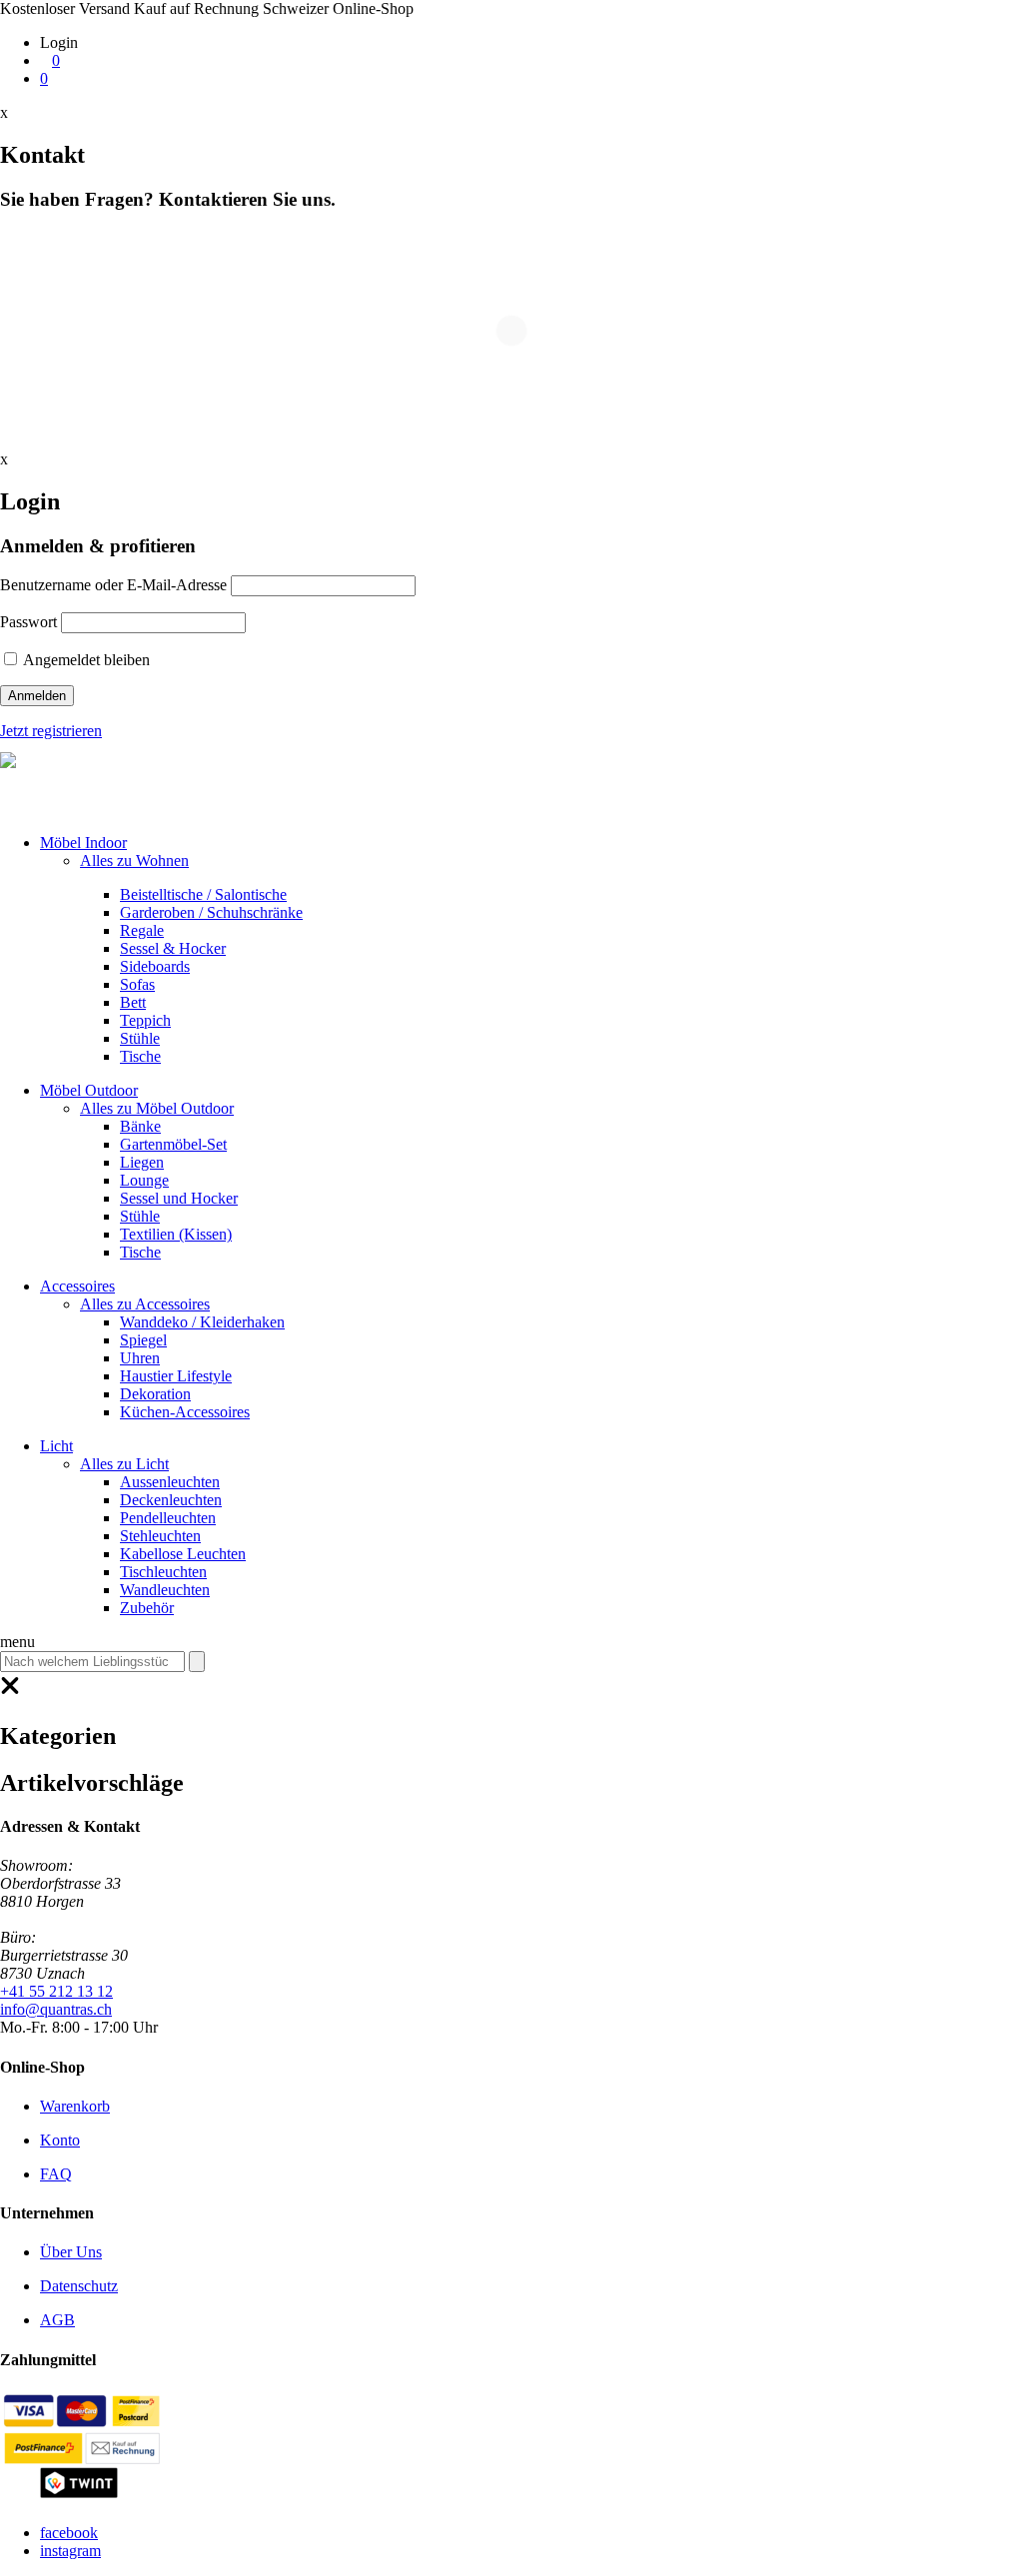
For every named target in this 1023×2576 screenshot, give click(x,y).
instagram (70, 2551)
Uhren (140, 1358)
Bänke (140, 1126)
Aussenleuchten (170, 1482)
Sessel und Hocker (179, 1198)
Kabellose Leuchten (183, 1554)
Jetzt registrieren (51, 731)
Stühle (140, 1038)
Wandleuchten (165, 1590)
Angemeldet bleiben (85, 660)
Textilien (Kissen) (176, 1234)
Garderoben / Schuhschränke (211, 912)
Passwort (28, 622)
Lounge (144, 1180)
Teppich (145, 1020)
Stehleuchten (160, 1536)
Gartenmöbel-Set (173, 1144)
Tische (140, 1056)
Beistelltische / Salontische (203, 894)
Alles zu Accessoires (145, 1304)
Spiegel (143, 1340)
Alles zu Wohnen (134, 860)
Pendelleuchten (168, 1518)
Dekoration (155, 1394)
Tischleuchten (163, 1572)
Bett (133, 1002)
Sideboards (155, 966)
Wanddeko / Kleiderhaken (202, 1322)
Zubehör (147, 1608)
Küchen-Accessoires (185, 1412)
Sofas (137, 984)
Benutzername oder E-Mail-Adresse (113, 585)
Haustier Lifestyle (176, 1376)
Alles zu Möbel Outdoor (157, 1108)
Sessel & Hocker (173, 948)
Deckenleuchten (171, 1500)
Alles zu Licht (124, 1464)
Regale (142, 930)
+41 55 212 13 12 (56, 1991)
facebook (69, 2533)
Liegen (142, 1162)
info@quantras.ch (56, 2009)
